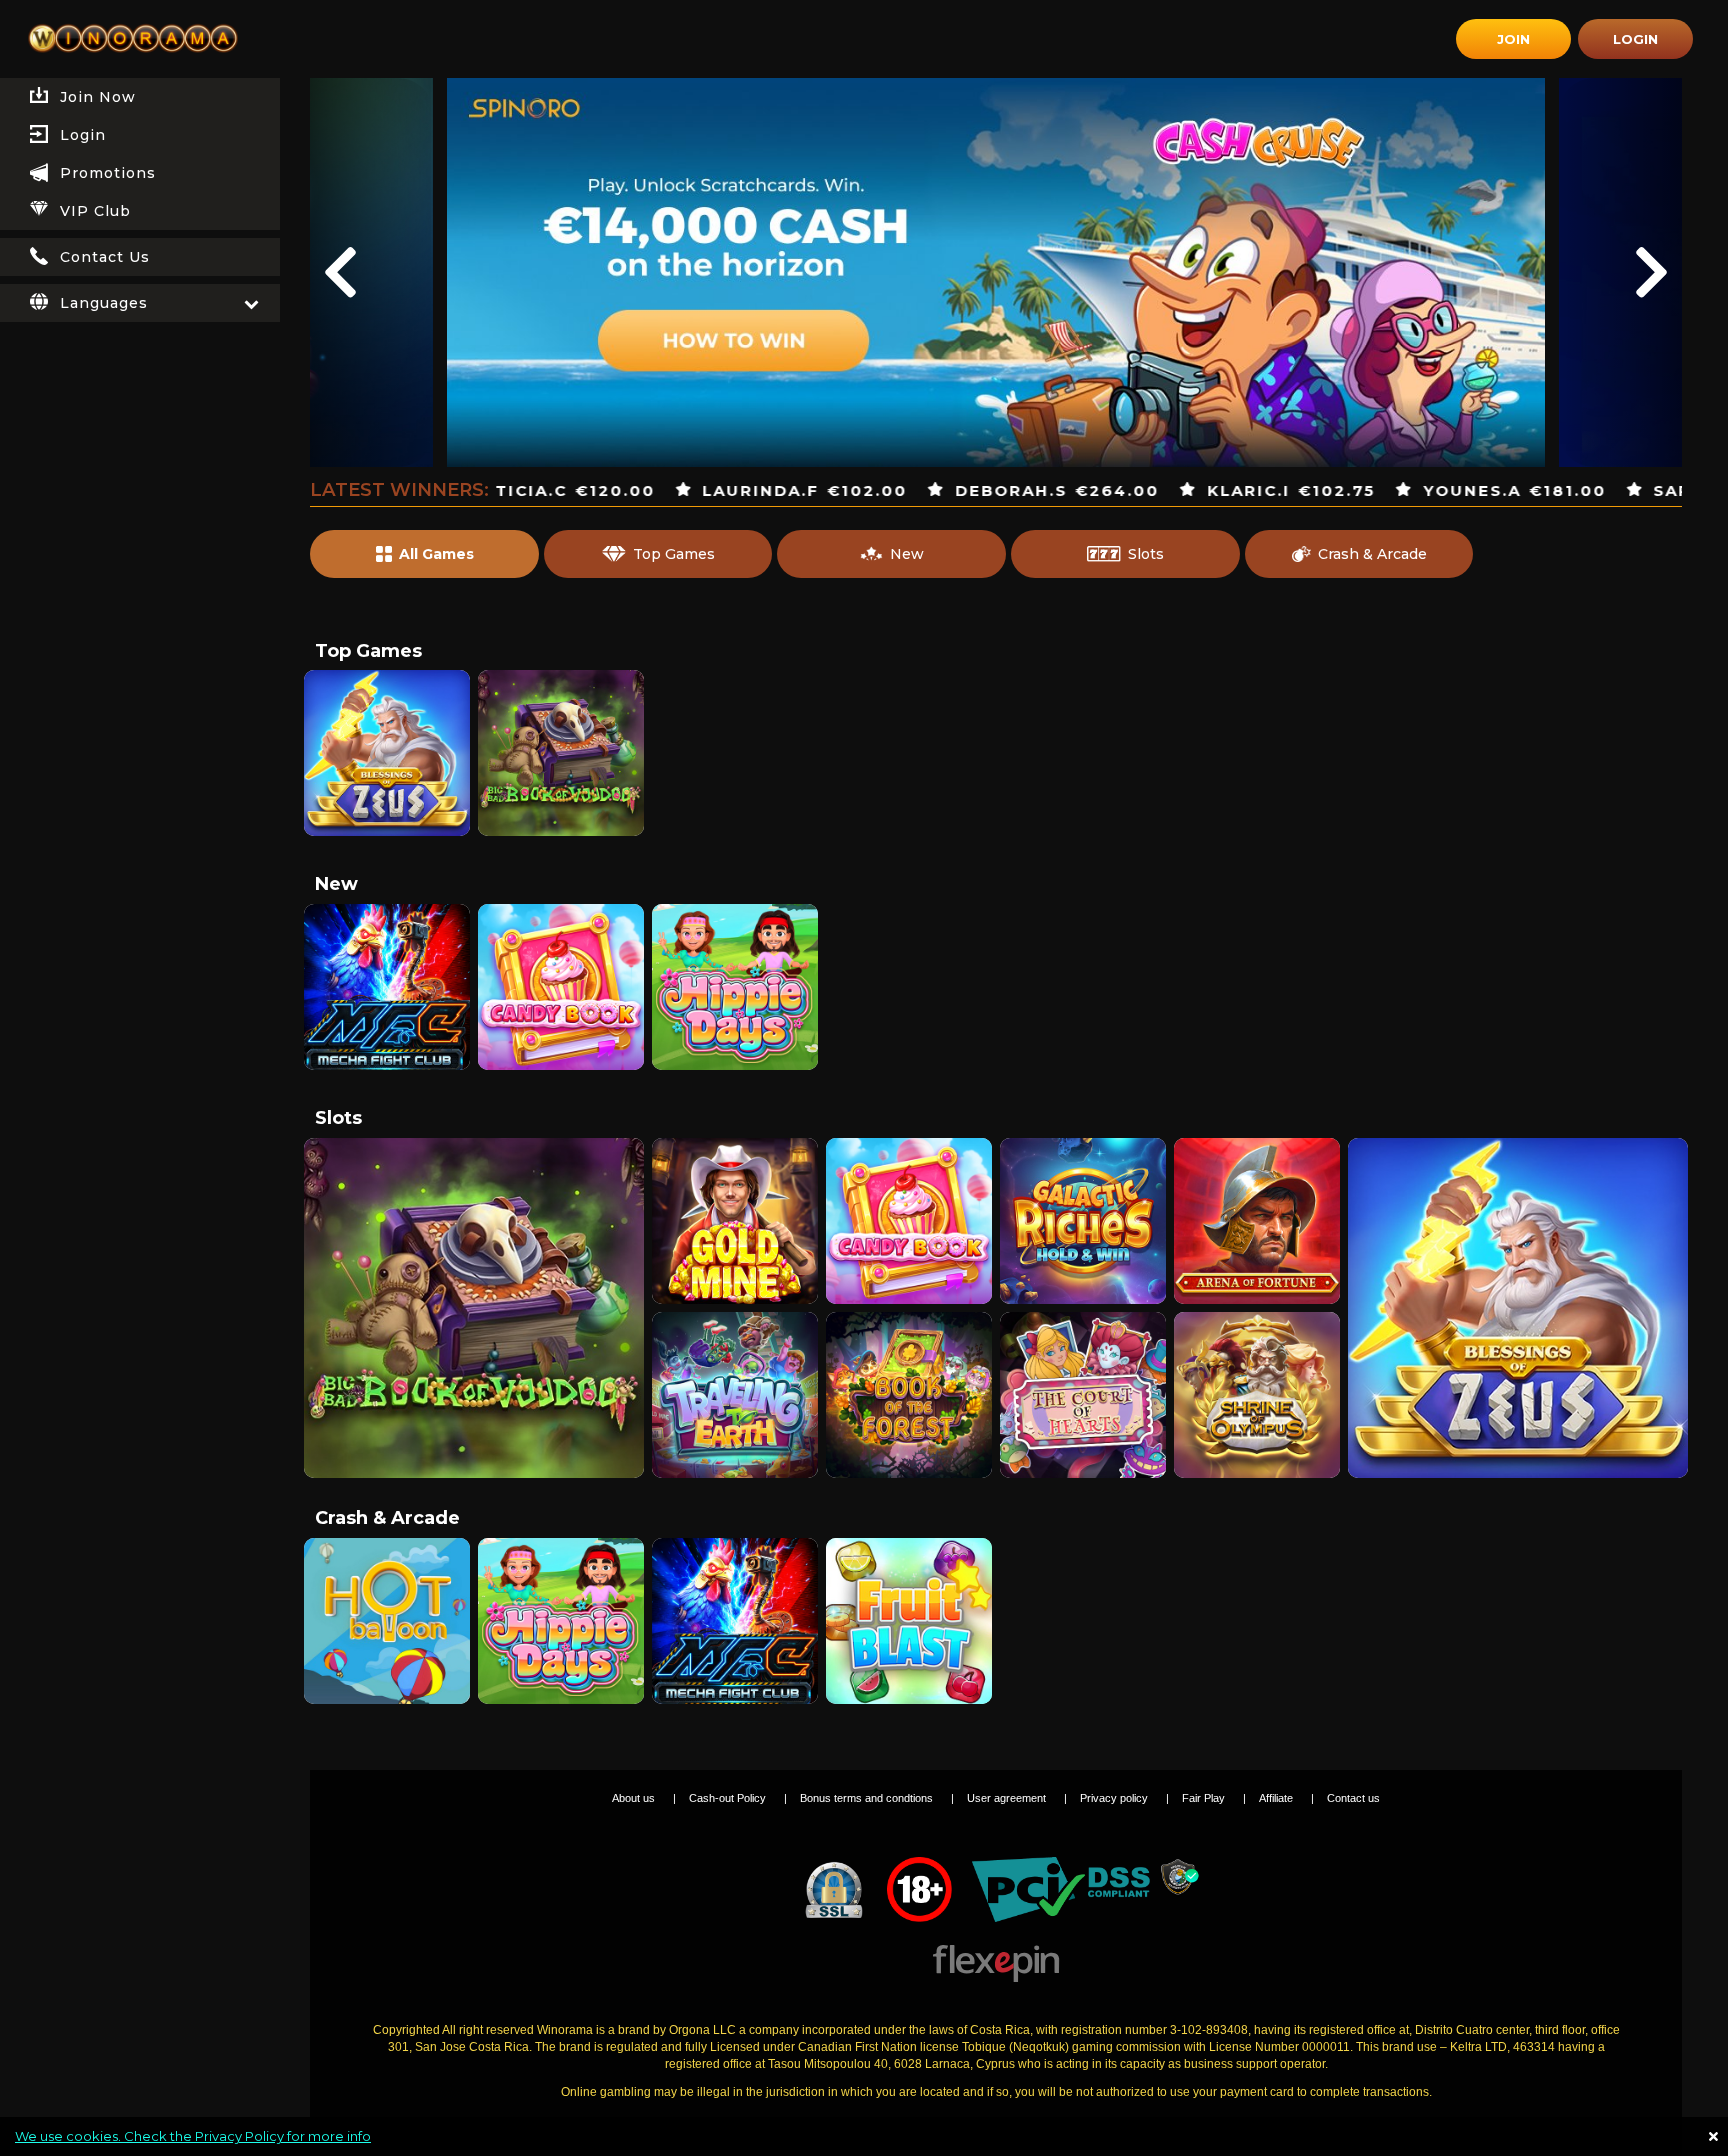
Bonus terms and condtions (868, 1798)
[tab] (140, 135)
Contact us (1353, 1798)
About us (635, 1798)
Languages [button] (104, 303)
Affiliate (1277, 1798)
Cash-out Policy (729, 1798)
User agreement (1008, 1798)
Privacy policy (1115, 1798)
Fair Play (1205, 1798)
